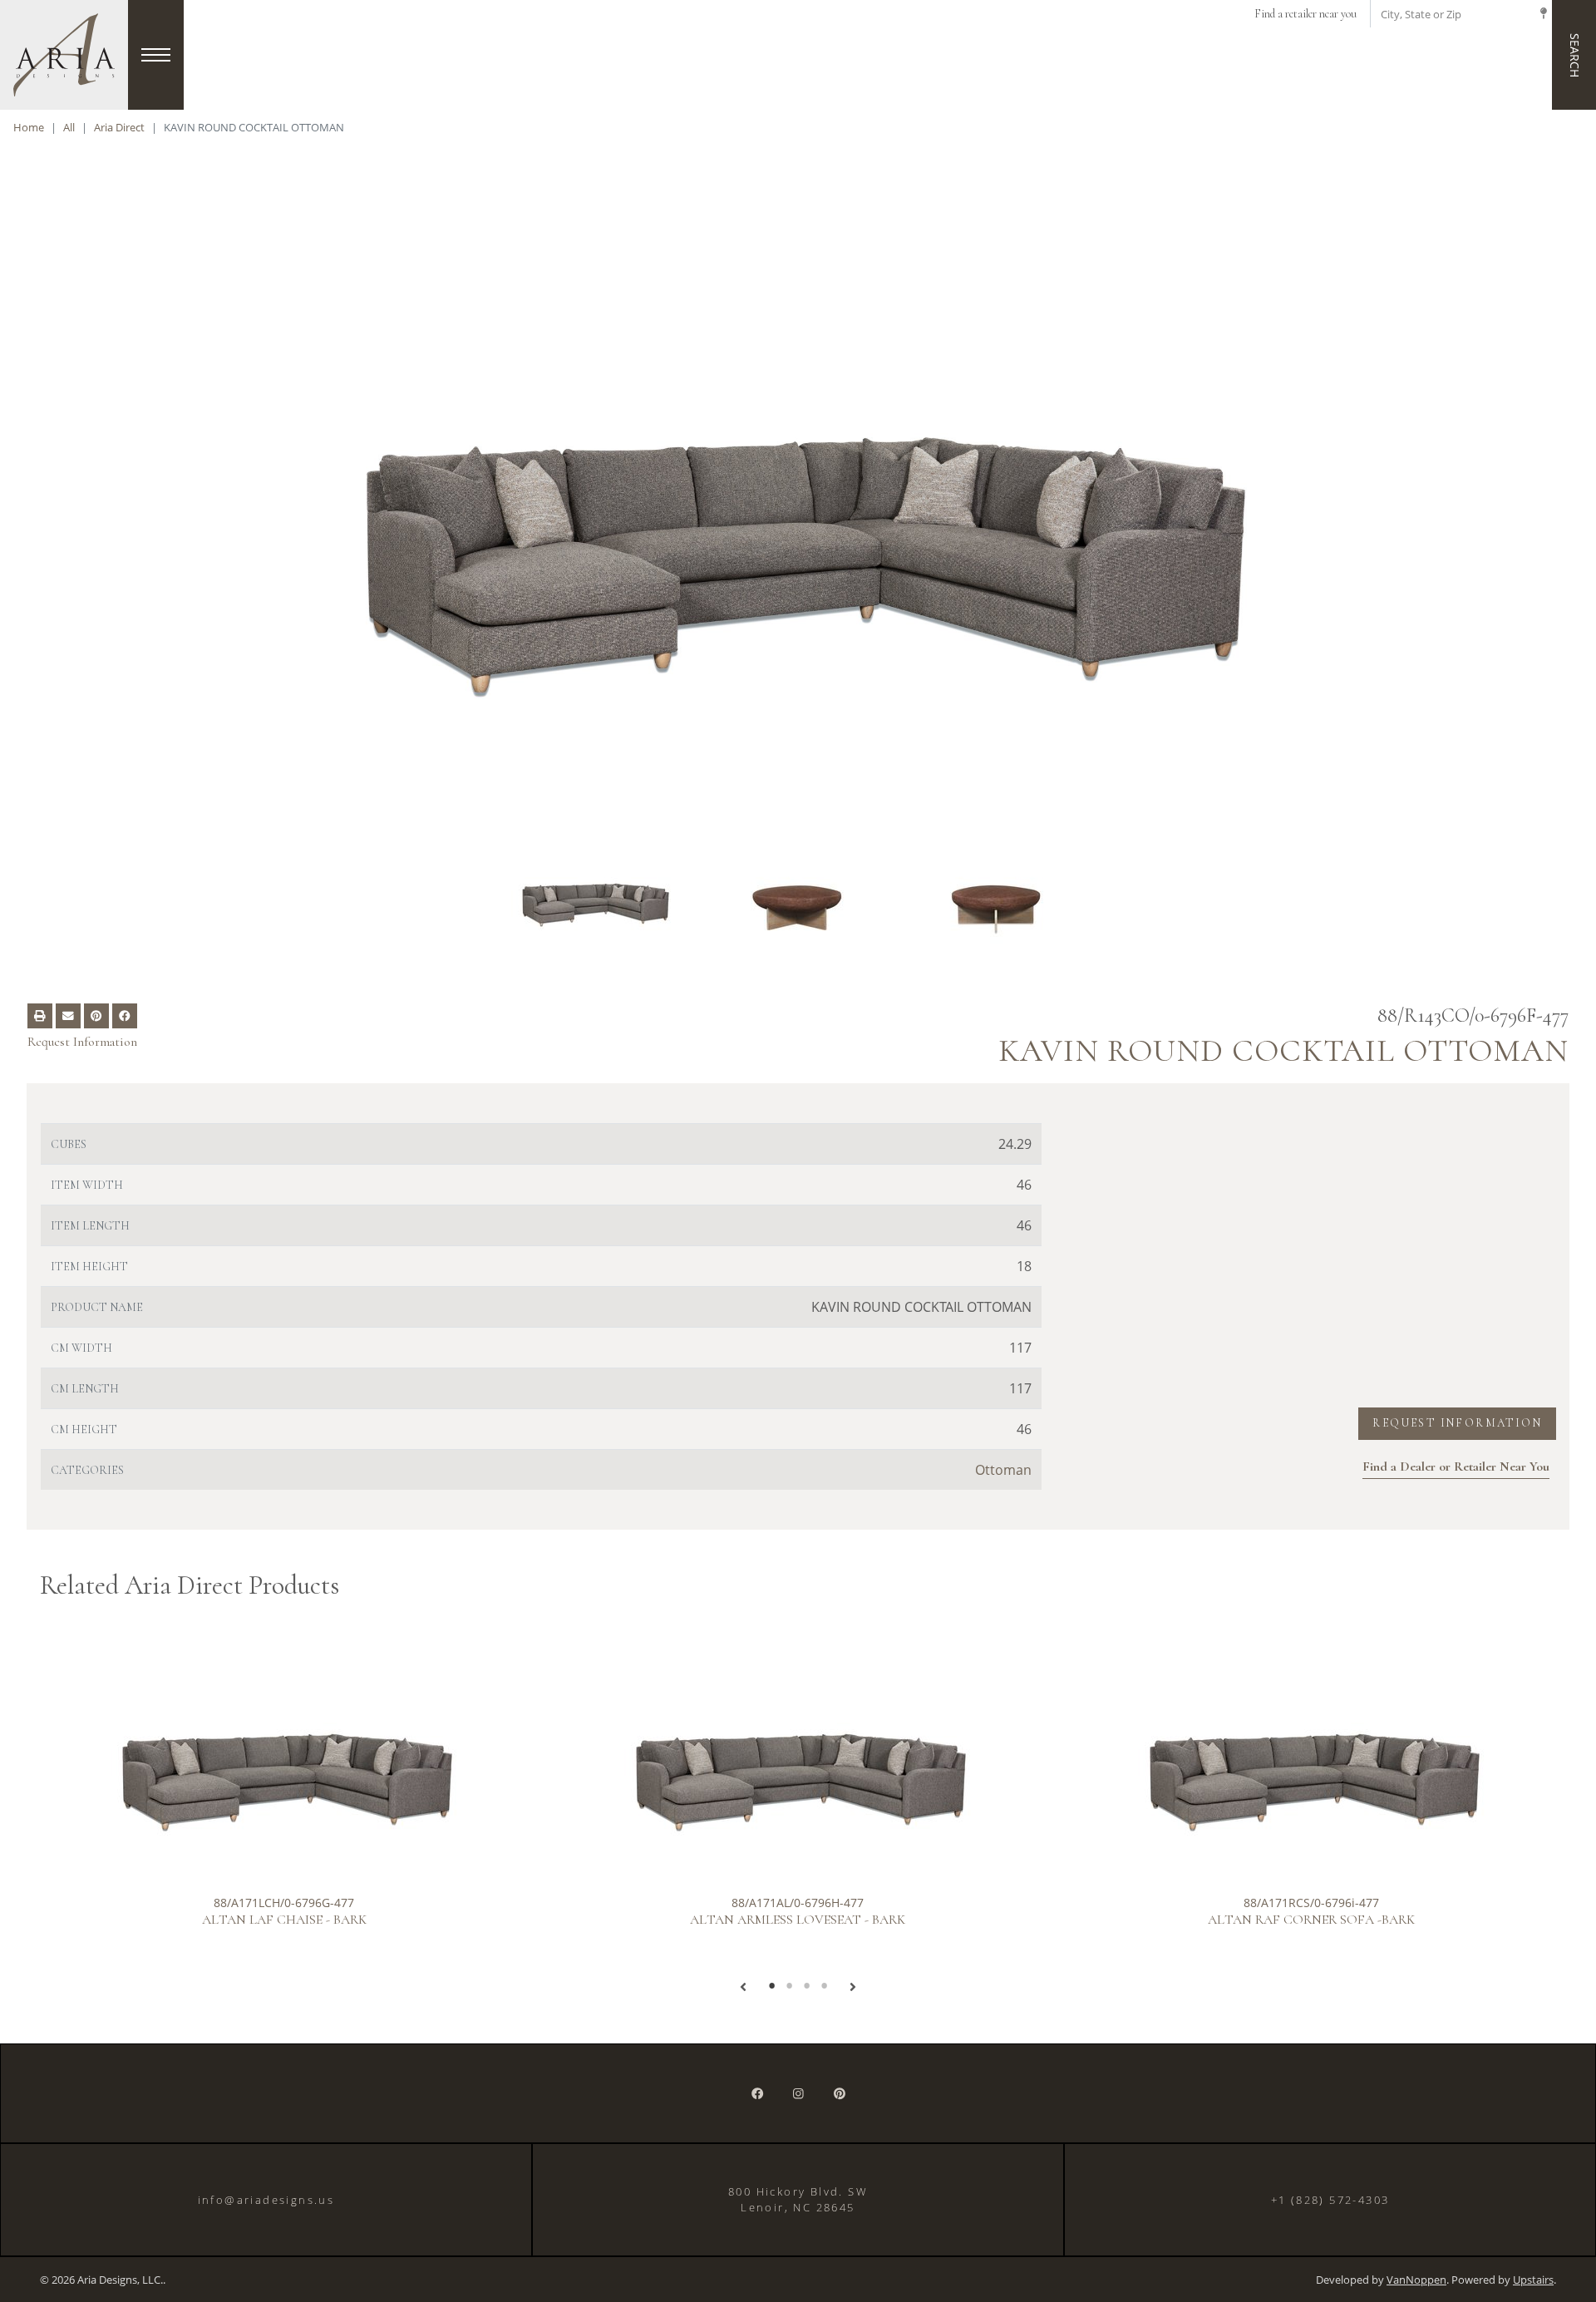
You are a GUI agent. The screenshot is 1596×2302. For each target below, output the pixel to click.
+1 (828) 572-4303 (1330, 2200)
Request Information (82, 1042)
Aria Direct (119, 127)
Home (29, 127)
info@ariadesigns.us (266, 2200)
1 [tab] (772, 1986)
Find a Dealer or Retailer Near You (1456, 1466)
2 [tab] (789, 1986)
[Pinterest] (840, 2093)
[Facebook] (757, 2093)
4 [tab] (824, 1986)
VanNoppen (1416, 2280)
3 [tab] (807, 1986)
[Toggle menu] (156, 55)
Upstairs (1533, 2280)
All (69, 127)
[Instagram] (798, 2093)
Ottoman (1003, 1470)
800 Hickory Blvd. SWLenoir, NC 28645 (798, 2199)
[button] (743, 1987)
